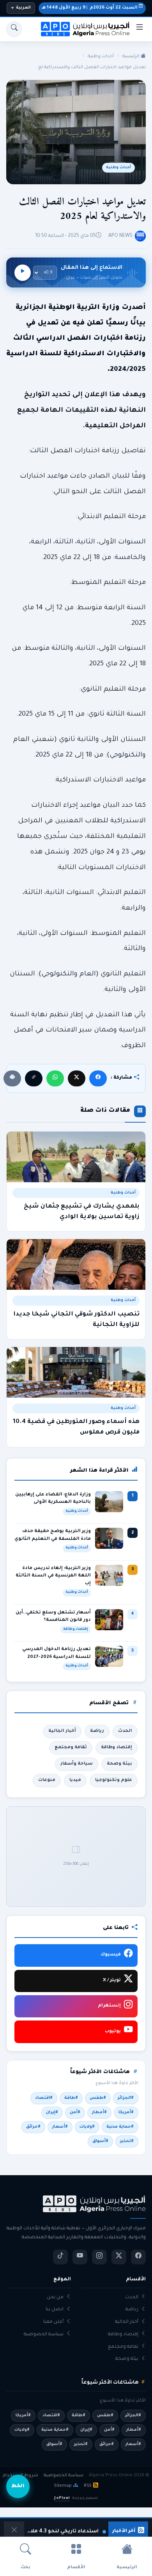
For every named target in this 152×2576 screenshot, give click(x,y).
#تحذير (127, 2141)
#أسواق (100, 2141)
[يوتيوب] (80, 2257)
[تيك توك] (60, 2257)
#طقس (98, 2098)
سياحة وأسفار (77, 1764)
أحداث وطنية (101, 56)
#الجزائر (126, 2098)
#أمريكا (126, 2112)
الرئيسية (132, 56)
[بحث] (14, 29)
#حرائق (33, 2127)
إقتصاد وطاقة (117, 1747)
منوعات (47, 1780)
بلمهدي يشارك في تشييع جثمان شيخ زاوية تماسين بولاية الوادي (82, 1212)
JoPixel (62, 2498)
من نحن (55, 2298)
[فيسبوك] (98, 1078)
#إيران (52, 2112)
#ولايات (87, 2127)
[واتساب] (55, 1078)
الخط (18, 2486)
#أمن (75, 2112)
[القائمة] (140, 29)
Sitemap (63, 2486)
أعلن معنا (53, 2322)
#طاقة (71, 2098)
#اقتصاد (44, 2098)
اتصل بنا (55, 2310)
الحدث (125, 1731)
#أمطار (99, 2112)
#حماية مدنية (120, 2127)
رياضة (97, 1731)
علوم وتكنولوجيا (114, 1780)
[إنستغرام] (99, 2257)
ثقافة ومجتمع (71, 1747)
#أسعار (60, 2127)
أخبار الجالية (62, 1731)
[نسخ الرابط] (34, 1078)
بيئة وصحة (119, 1764)
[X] (77, 1078)
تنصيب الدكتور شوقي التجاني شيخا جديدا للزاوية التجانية (76, 1320)
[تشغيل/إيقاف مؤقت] (23, 273)
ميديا (75, 1780)
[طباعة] (12, 1078)
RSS (88, 2486)
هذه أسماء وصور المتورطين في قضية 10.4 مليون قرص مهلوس (76, 1427)
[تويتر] (119, 2257)
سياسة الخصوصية (44, 2335)
